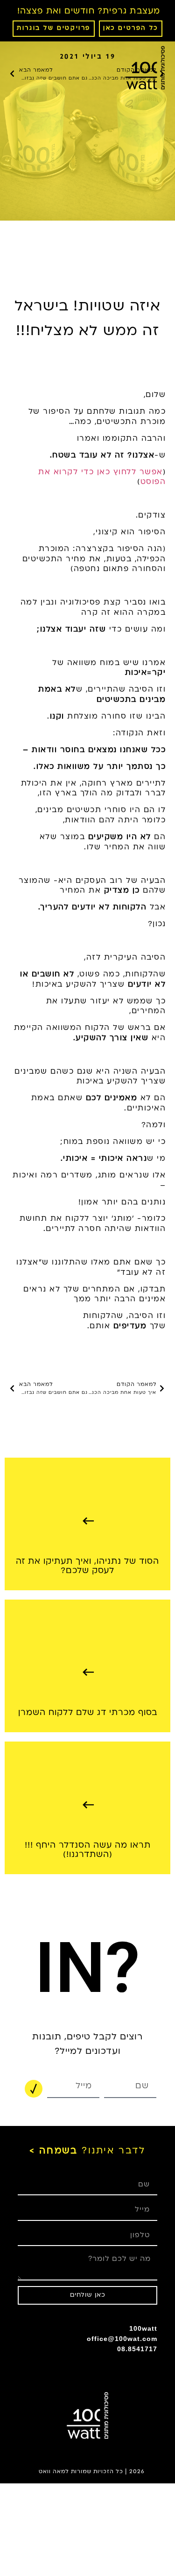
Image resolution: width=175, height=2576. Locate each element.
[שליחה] (34, 2089)
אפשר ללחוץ (136, 472)
